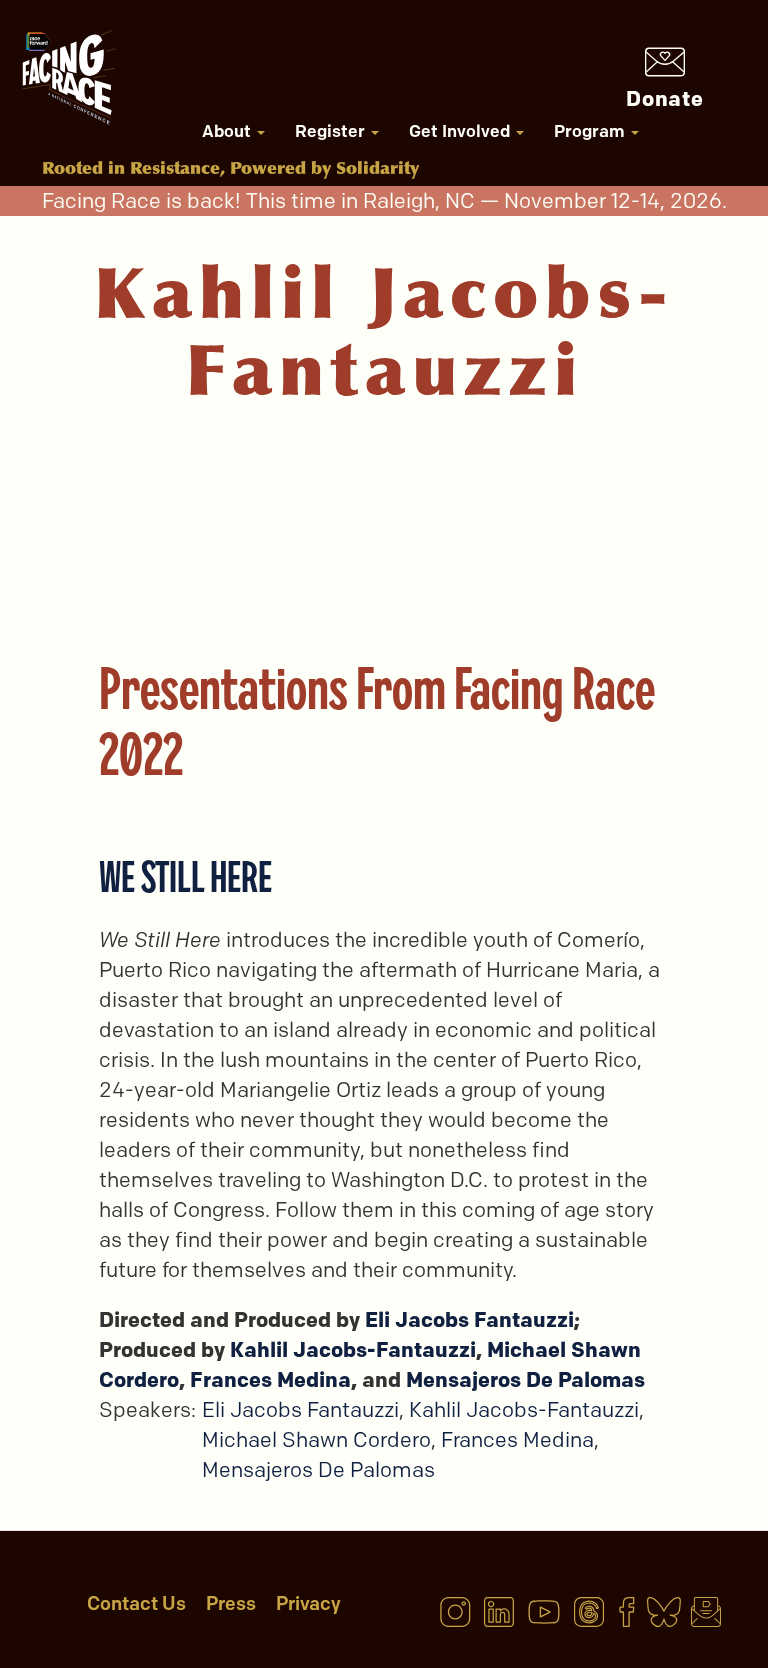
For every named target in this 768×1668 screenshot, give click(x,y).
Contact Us (136, 1603)
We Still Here (185, 876)
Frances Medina (270, 1379)
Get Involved (461, 131)
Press (231, 1603)
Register (332, 131)
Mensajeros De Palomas (525, 1379)
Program (591, 131)
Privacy (308, 1603)
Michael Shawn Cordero (316, 1439)
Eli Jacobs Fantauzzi (469, 1319)
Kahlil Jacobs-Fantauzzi (353, 1349)
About (228, 131)
